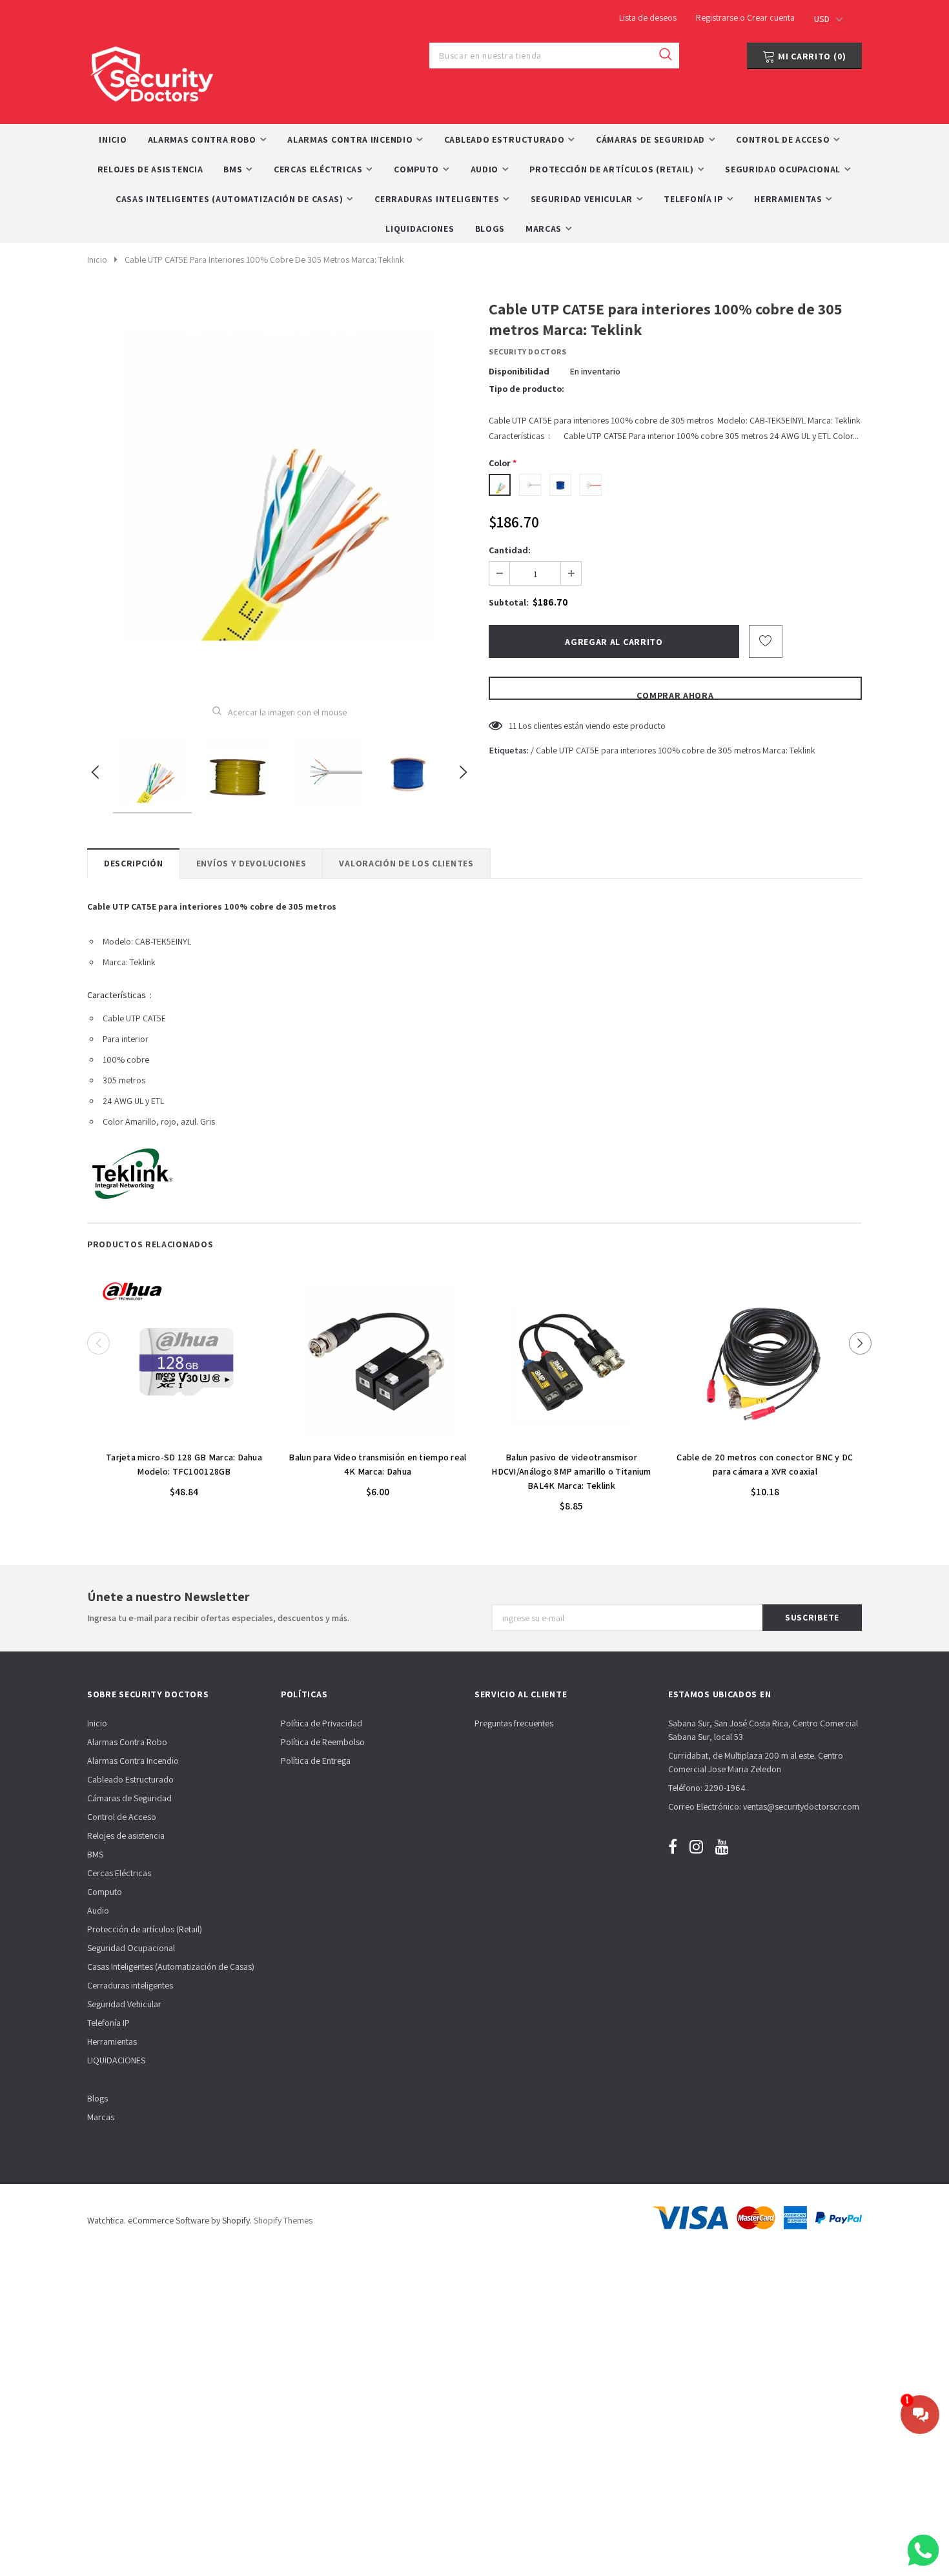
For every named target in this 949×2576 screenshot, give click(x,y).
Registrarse (718, 17)
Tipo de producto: (526, 389)
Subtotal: (509, 602)
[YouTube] (722, 1846)
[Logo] (152, 71)
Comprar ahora (675, 695)
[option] (279, 492)
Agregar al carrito (184, 1437)
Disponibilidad (519, 371)
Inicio (97, 260)
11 (513, 726)
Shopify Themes (283, 2220)
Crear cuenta (771, 17)
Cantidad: (510, 550)
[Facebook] (673, 1846)
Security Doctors (528, 352)
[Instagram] (696, 1846)
